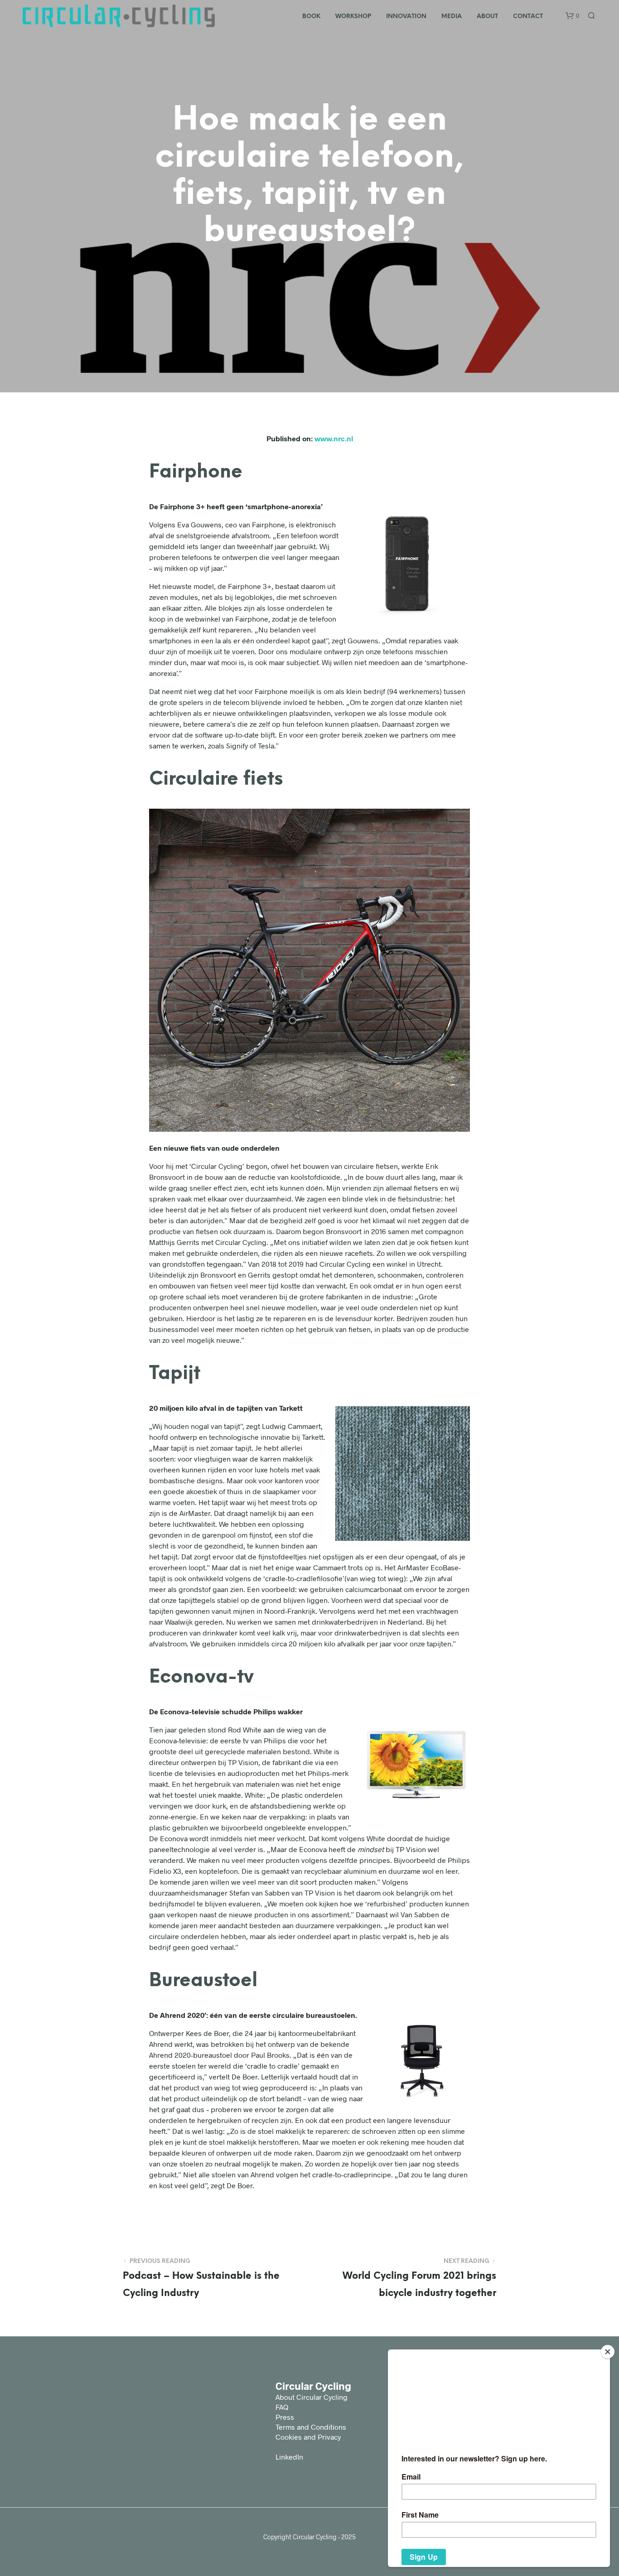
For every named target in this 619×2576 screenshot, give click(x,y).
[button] (572, 16)
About (487, 17)
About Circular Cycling (312, 2397)
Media (452, 17)
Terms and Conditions (311, 2427)
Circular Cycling (313, 2386)
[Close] (608, 2352)
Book (311, 17)
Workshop (353, 17)
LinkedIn (289, 2457)
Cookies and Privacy (308, 2437)
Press (285, 2417)
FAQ (282, 2407)
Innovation (406, 17)
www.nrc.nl (334, 438)
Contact (528, 17)
